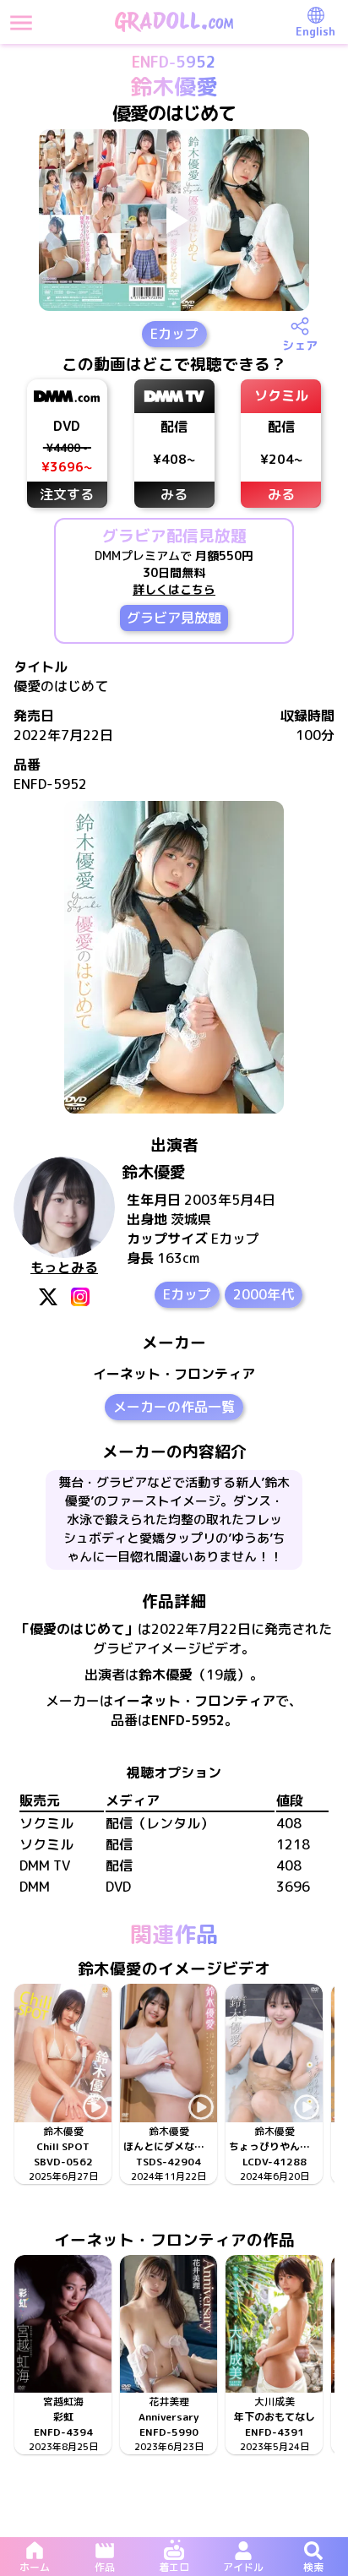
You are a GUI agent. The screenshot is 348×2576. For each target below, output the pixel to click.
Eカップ (174, 334)
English (315, 31)
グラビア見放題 (174, 618)
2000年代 (264, 1294)
